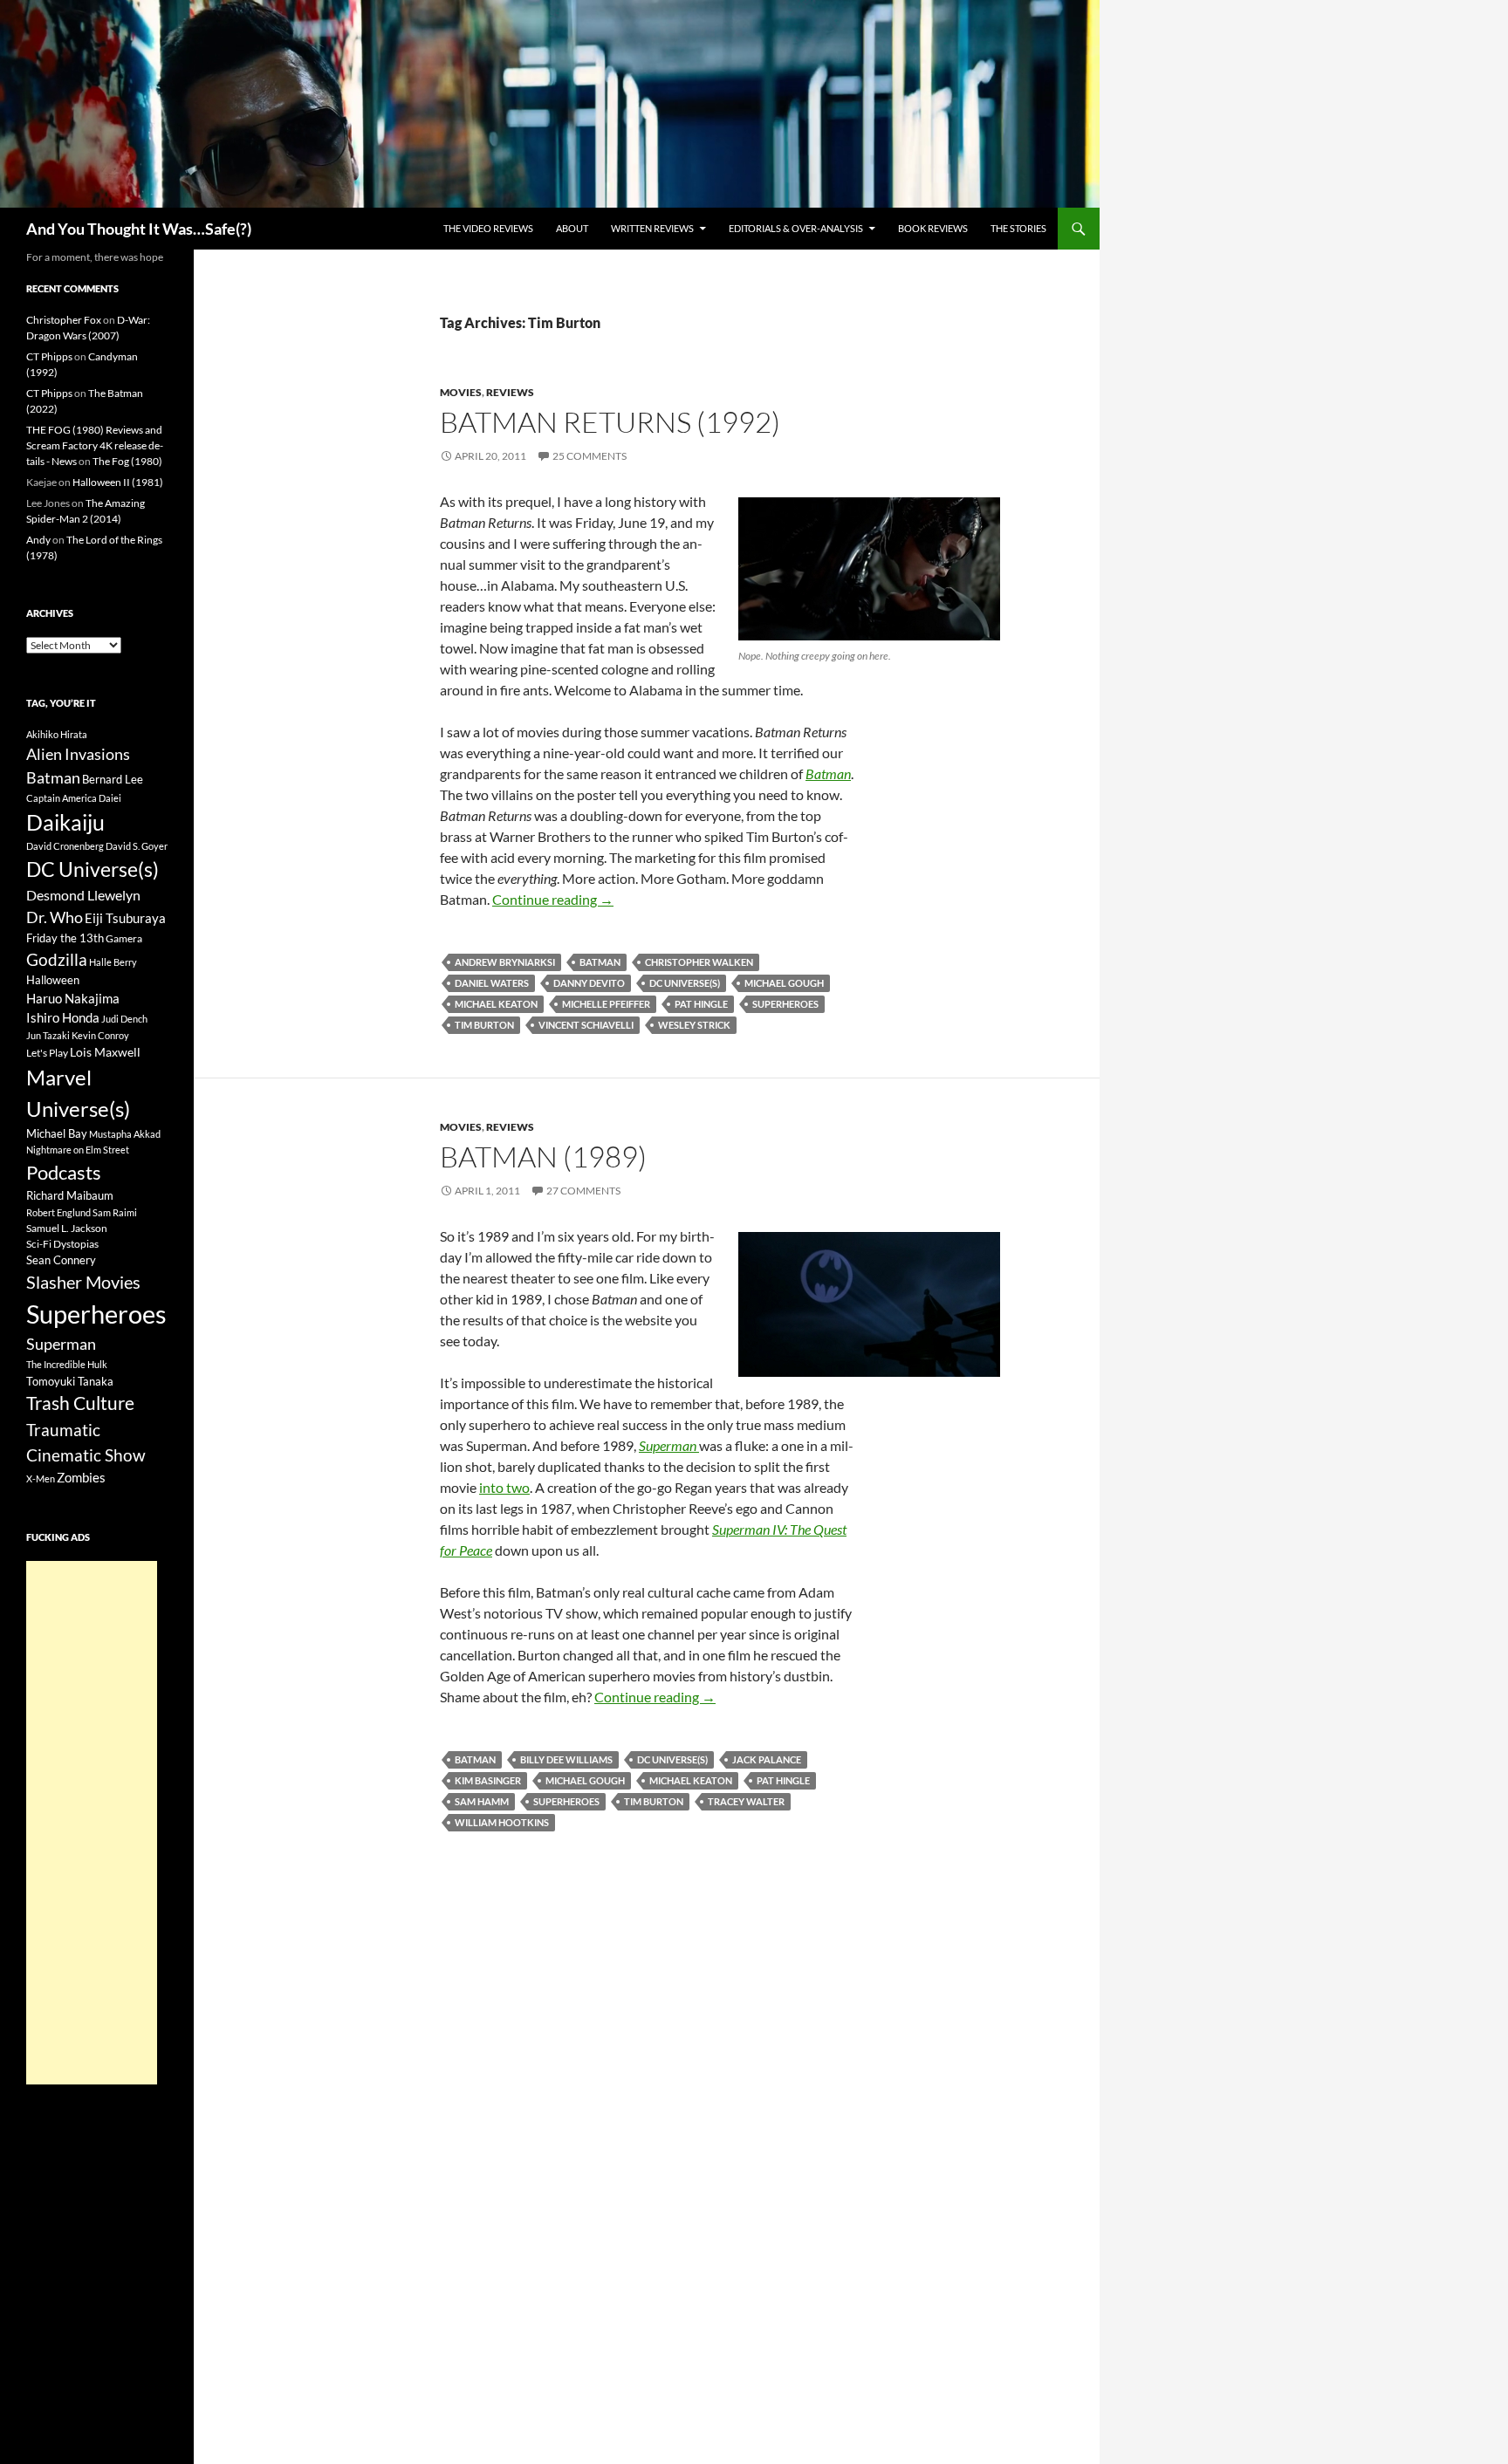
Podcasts (64, 1172)
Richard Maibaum (70, 1195)
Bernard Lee (113, 779)
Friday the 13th (65, 938)
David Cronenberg (65, 846)
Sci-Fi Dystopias (62, 1244)
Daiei (110, 798)
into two (504, 1487)
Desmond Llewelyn (83, 895)
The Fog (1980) (127, 461)
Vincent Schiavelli (586, 1025)
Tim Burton (484, 1025)
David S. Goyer (137, 846)
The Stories (1018, 228)
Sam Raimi (115, 1212)
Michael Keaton (496, 1004)
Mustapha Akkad (125, 1134)
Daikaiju (65, 822)
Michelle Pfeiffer (606, 1004)
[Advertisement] (92, 1823)
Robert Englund (58, 1212)
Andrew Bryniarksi (505, 962)
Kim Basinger (488, 1780)
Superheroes (785, 1004)
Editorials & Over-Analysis (796, 228)
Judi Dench (124, 1019)
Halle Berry (113, 962)
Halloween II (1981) (118, 482)
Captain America (62, 798)
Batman (600, 962)
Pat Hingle (701, 1004)
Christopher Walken (699, 962)
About (572, 228)
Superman (61, 1344)
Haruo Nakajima (73, 998)
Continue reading (553, 899)
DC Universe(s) (685, 983)
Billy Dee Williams (566, 1759)
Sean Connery (61, 1260)
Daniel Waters (492, 983)
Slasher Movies (83, 1282)
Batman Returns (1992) (610, 422)
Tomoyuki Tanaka (70, 1381)
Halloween (53, 980)
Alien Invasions (78, 754)
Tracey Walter (746, 1801)
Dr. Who (55, 917)
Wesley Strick (694, 1025)
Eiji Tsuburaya (125, 918)
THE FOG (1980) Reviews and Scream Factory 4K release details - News (95, 445)
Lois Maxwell (105, 1052)
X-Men (41, 1478)
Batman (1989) (543, 1157)
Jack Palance (767, 1759)
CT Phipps (49, 356)
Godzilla (57, 959)
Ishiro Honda (63, 1018)
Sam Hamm (482, 1801)
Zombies (81, 1477)
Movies (461, 392)
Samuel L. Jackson (67, 1228)
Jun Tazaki (48, 1035)
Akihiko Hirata (57, 734)
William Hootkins (502, 1822)
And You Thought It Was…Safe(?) (139, 229)
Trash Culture (80, 1403)
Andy (38, 540)
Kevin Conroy (100, 1035)
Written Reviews (652, 228)
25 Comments (589, 456)
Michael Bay (57, 1133)
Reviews (510, 392)
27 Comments (583, 1191)
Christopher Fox (64, 320)
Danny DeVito (589, 983)
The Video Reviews (488, 228)
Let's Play (47, 1053)
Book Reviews (933, 228)
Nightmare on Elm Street (78, 1150)
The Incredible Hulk (67, 1364)
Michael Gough (784, 983)
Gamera (124, 938)
